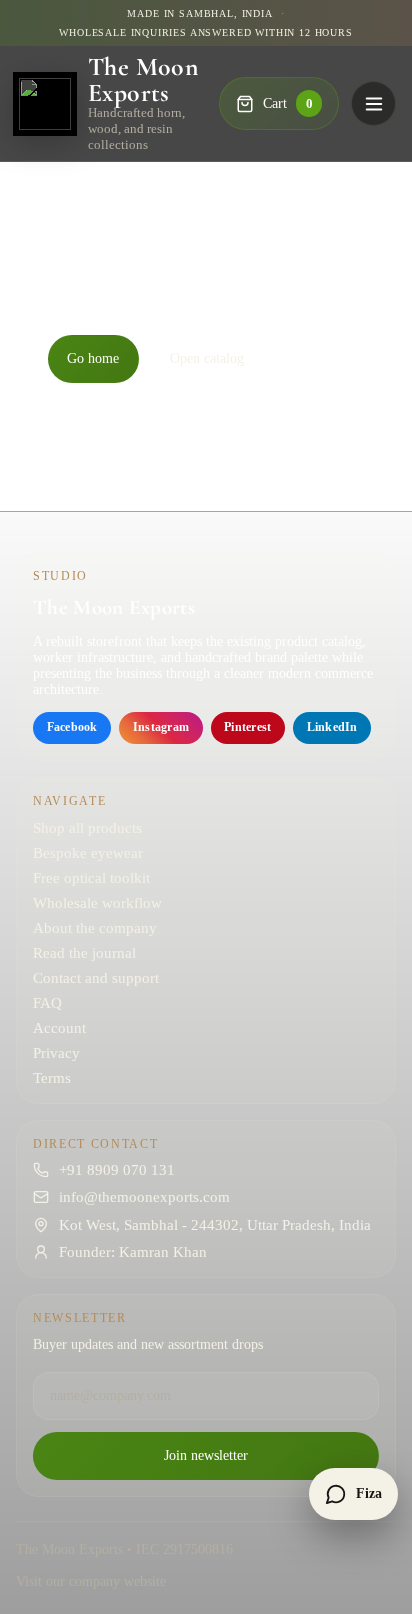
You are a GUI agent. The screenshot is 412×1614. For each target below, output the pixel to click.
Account (59, 1028)
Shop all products (87, 828)
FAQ (47, 1003)
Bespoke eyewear (88, 853)
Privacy (56, 1053)
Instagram (161, 727)
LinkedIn (332, 727)
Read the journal (84, 953)
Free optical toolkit (91, 878)
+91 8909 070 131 (117, 1170)
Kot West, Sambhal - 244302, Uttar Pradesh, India (215, 1225)
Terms (52, 1078)
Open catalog (207, 358)
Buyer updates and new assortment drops (148, 1344)
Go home (93, 358)
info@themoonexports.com (144, 1197)
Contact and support (96, 978)
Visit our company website (91, 1581)
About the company (95, 928)
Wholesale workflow (97, 903)
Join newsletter (206, 1455)
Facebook (72, 727)
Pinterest (247, 727)
